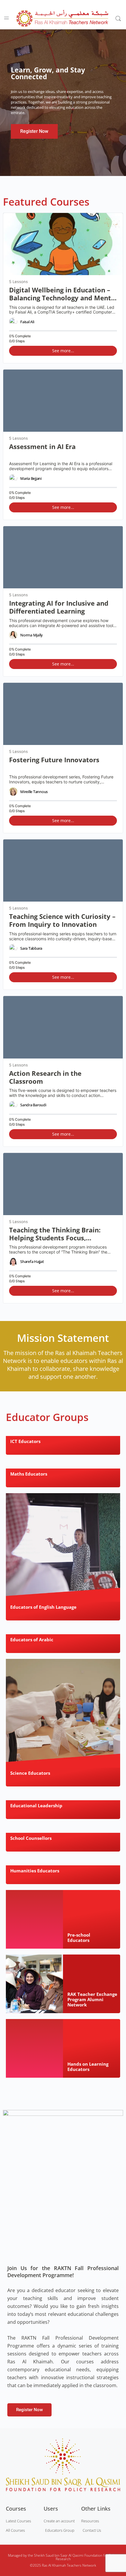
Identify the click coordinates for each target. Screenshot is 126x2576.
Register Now (34, 131)
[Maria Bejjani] (13, 478)
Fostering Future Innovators (54, 760)
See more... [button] (63, 351)
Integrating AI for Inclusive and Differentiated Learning (59, 607)
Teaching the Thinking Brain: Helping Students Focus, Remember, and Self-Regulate (57, 1234)
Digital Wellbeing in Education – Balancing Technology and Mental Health (63, 294)
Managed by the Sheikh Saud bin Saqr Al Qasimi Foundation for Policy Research (63, 2557)
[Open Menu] (6, 18)
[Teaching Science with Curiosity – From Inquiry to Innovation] (63, 870)
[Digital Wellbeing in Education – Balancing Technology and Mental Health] (63, 244)
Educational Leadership (36, 1806)
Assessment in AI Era (42, 447)
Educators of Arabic (32, 1640)
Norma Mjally (31, 635)
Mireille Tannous (34, 792)
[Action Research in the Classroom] (63, 1027)
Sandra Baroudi (33, 1105)
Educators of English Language (43, 1607)
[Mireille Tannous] (13, 792)
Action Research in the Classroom (45, 1077)
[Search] (118, 18)
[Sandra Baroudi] (13, 1105)
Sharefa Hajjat (32, 1261)
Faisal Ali (27, 322)
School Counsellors (31, 1838)
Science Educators (30, 1773)
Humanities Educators (35, 1871)
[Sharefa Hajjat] (13, 1262)
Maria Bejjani (31, 478)
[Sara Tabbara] (13, 948)
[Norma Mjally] (13, 635)
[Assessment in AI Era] (63, 401)
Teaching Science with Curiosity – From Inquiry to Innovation (62, 921)
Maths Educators (29, 1474)
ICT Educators (25, 1441)
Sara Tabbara (31, 948)
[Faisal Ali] (13, 322)
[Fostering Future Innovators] (63, 714)
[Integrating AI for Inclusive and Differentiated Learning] (63, 557)
